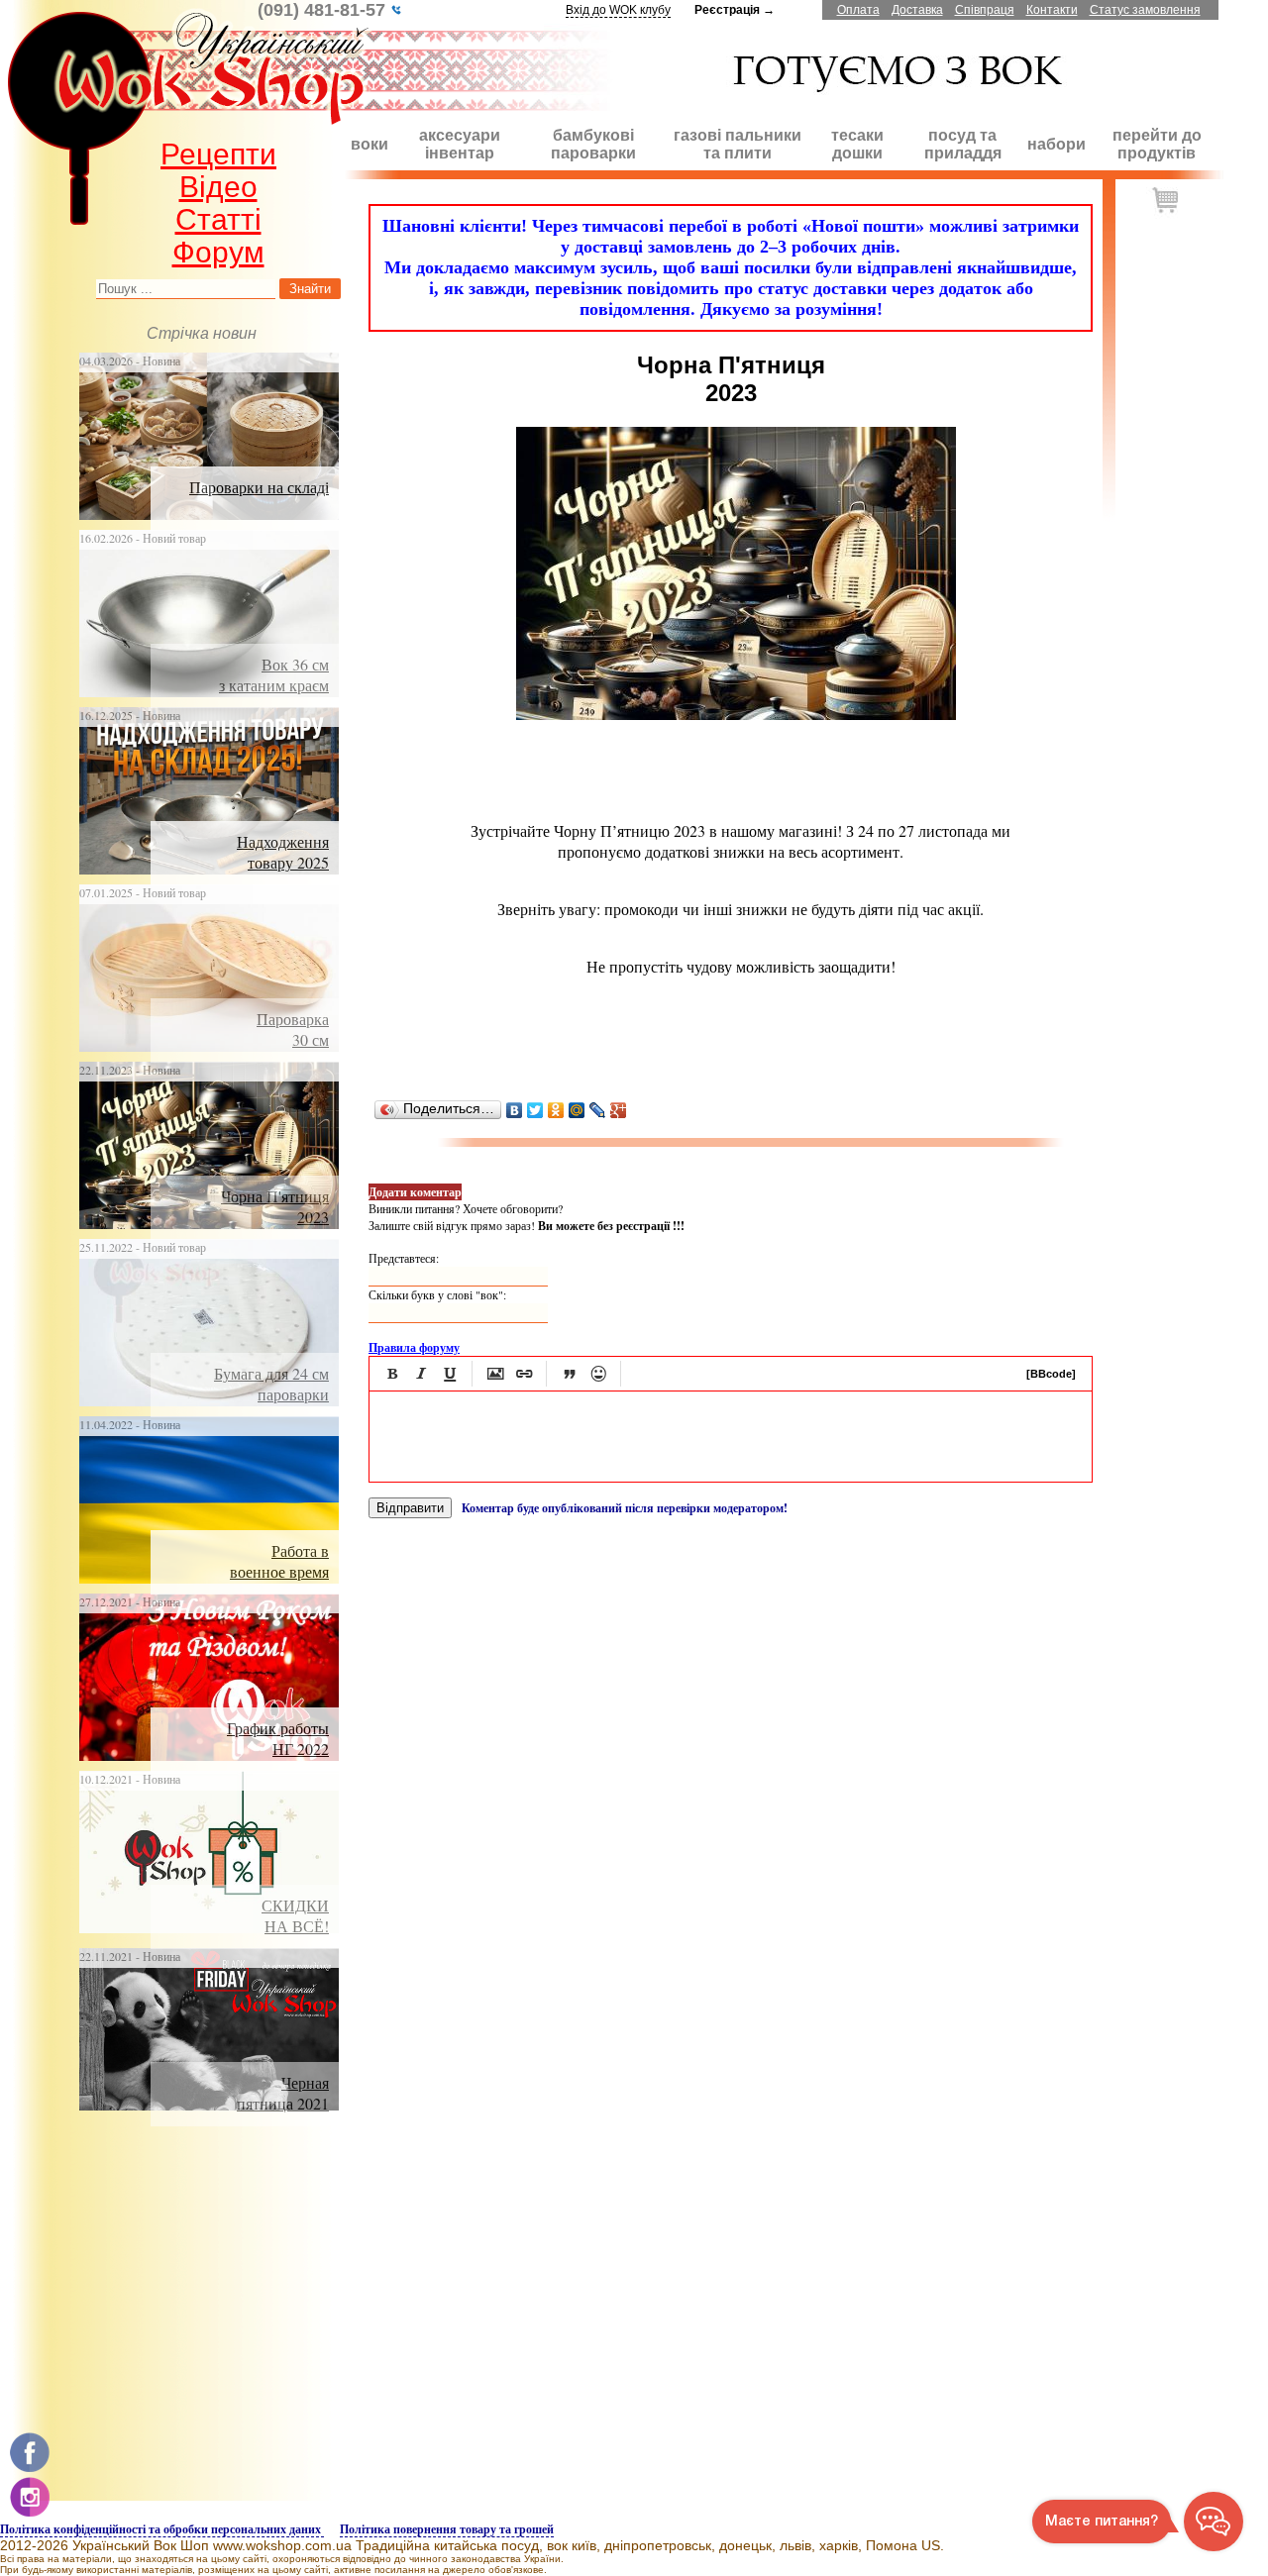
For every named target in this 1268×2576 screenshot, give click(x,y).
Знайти (310, 289)
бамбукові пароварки (593, 144)
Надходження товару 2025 (283, 852)
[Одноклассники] (556, 1110)
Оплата (858, 10)
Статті (218, 219)
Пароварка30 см (293, 1029)
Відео (218, 187)
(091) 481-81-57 (324, 10)
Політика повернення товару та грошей (447, 2529)
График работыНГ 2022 (278, 1738)
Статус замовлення (1145, 10)
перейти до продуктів (1157, 144)
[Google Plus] (619, 1110)
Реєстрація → (735, 10)
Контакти (1052, 10)
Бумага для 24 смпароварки (271, 1384)
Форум (218, 252)
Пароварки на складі (259, 487)
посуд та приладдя (963, 144)
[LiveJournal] (598, 1110)
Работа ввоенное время (279, 1561)
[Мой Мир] (577, 1110)
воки (370, 144)
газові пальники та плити (738, 144)
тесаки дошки (857, 144)
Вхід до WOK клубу (618, 10)
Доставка (917, 10)
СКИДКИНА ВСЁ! (295, 1915)
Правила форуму (414, 1347)
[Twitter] (535, 1110)
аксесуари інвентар (460, 144)
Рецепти (218, 154)
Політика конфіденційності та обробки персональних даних (162, 2529)
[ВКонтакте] (515, 1110)
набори (1057, 144)
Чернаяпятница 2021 (283, 2093)
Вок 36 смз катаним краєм (274, 674)
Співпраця (985, 10)
